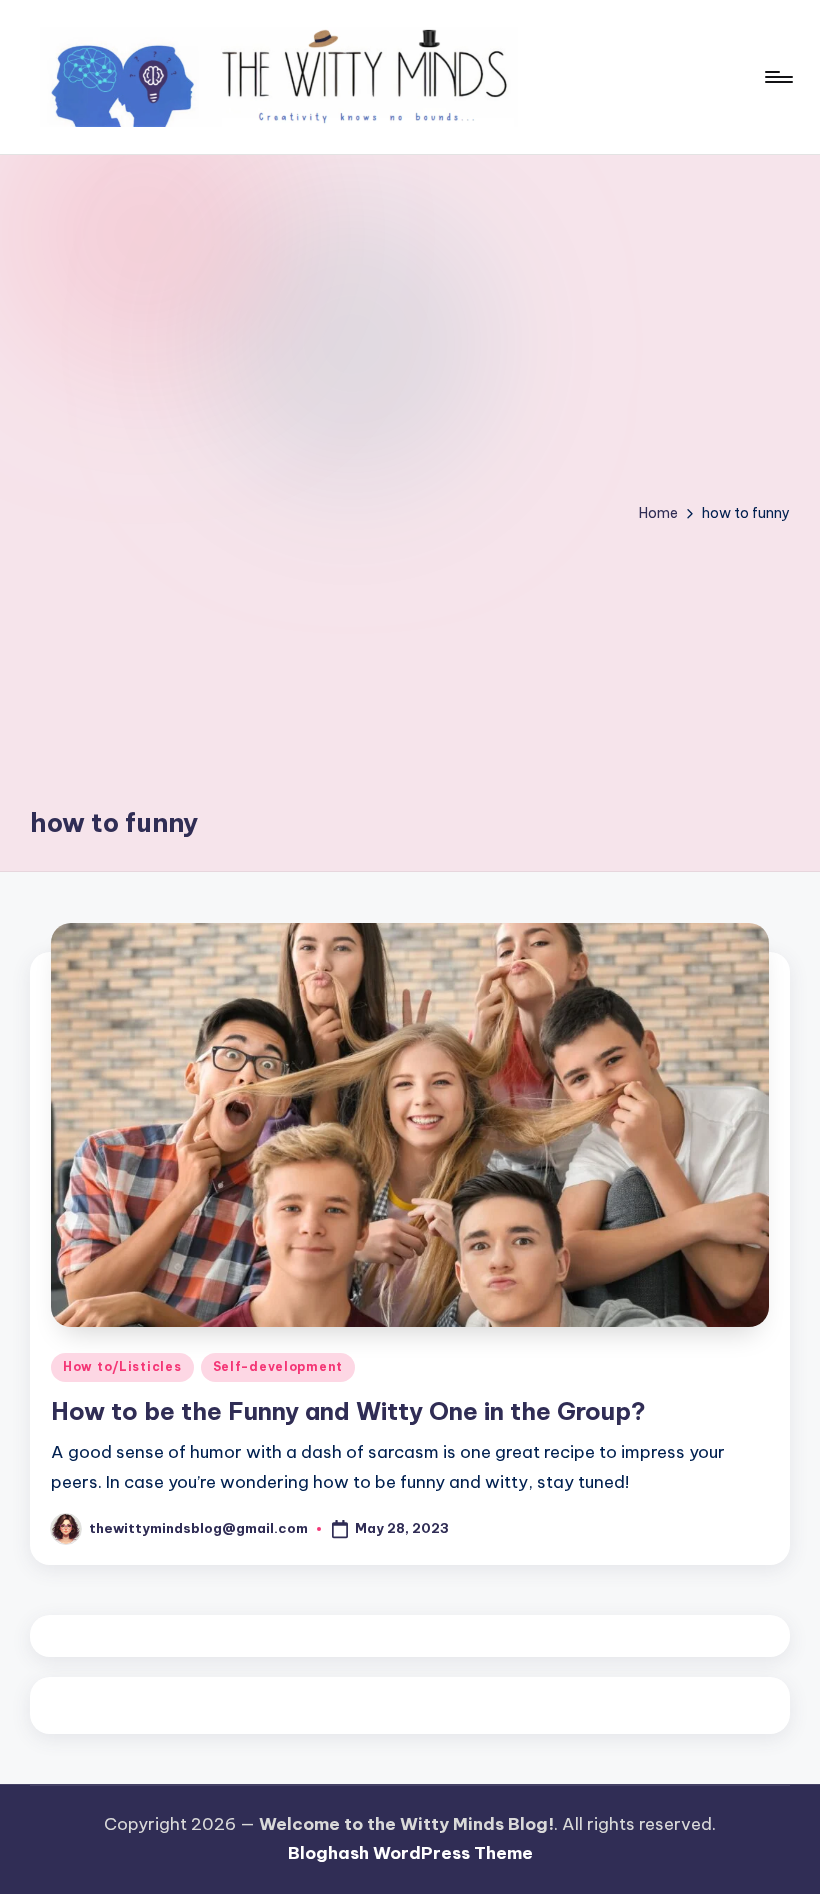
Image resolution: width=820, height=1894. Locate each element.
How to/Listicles (122, 1366)
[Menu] (777, 77)
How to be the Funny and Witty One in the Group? (348, 1411)
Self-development (278, 1366)
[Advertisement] (115, 495)
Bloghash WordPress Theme (410, 1853)
